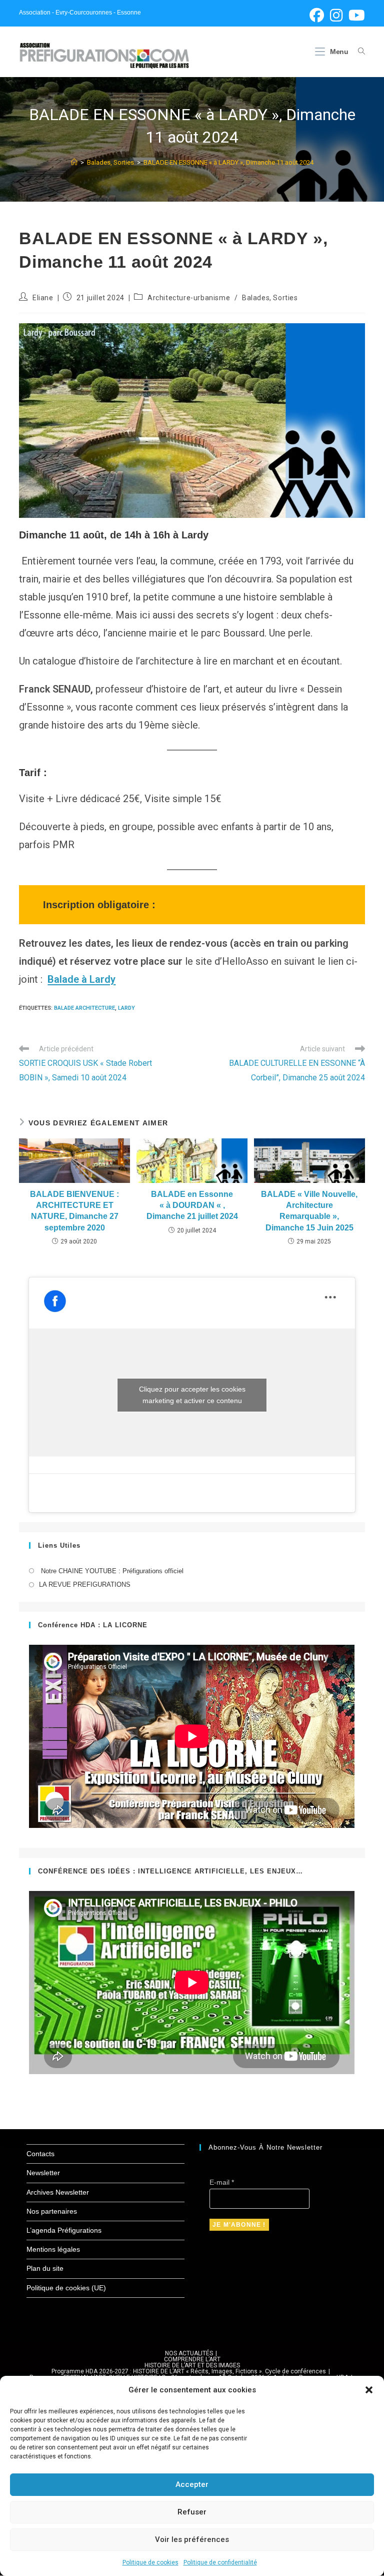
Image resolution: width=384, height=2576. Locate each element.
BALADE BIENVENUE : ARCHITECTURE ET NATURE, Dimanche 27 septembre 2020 (74, 1211)
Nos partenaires (52, 2211)
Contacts (40, 2154)
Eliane (43, 298)
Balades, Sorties (270, 298)
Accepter (192, 2484)
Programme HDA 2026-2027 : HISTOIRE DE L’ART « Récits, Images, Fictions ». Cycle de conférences (189, 2371)
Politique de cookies (150, 2562)
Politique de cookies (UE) (66, 2288)
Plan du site (45, 2268)
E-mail (222, 2182)
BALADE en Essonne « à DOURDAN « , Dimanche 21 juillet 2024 (192, 1205)
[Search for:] (358, 52)
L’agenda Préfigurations (64, 2230)
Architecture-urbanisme (189, 298)
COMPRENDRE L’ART (192, 2359)
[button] (369, 2390)
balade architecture (84, 1008)
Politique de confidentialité (220, 2562)
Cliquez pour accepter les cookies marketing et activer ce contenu (192, 1395)
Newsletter (43, 2173)
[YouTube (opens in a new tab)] (355, 15)
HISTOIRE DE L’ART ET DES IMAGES (192, 2365)
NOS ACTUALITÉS (189, 2353)
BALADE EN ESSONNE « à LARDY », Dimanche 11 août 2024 (228, 162)
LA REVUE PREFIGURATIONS (85, 1584)
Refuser (192, 2512)
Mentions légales (53, 2249)
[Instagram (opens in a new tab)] (336, 15)
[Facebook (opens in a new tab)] (317, 15)
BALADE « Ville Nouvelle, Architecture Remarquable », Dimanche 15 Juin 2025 (309, 1211)
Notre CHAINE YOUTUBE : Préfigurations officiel (111, 1571)
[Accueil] (74, 162)
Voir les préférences (192, 2539)
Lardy (126, 1008)
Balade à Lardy (81, 979)
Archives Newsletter (58, 2192)
